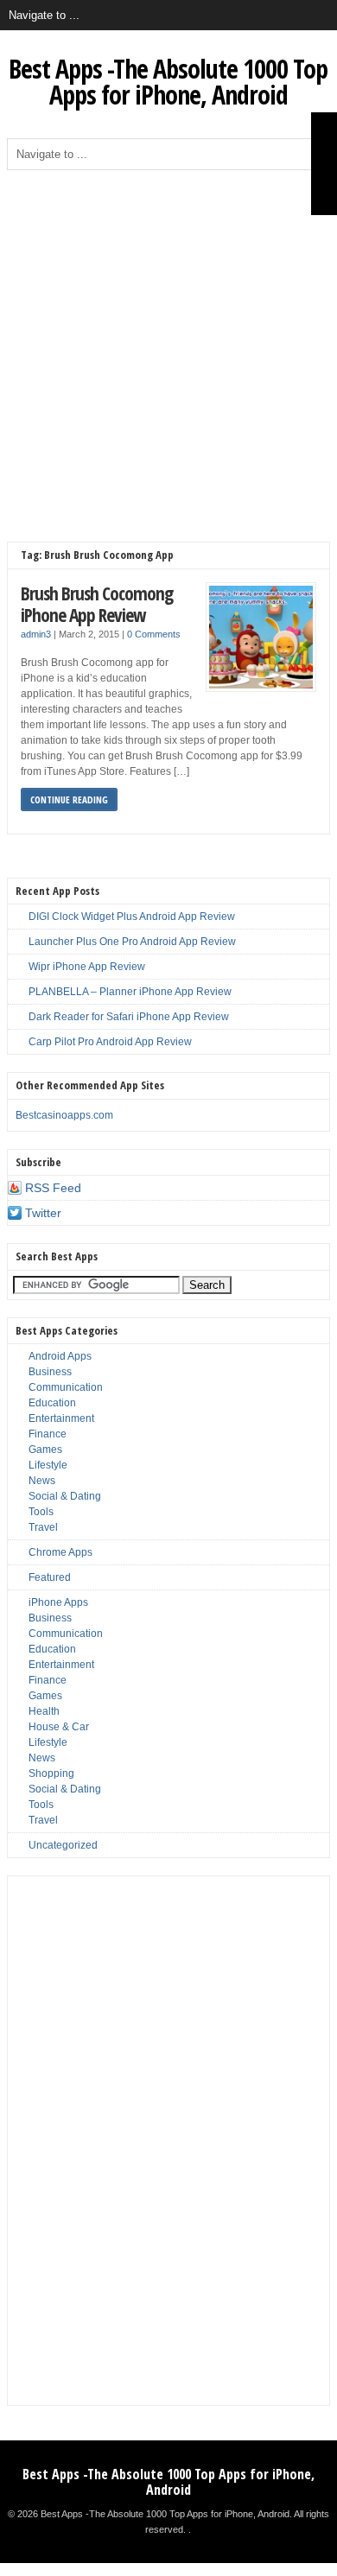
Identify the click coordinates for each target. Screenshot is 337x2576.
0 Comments (154, 634)
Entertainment (61, 1418)
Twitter (43, 1213)
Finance (48, 1434)
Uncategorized (63, 1845)
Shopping (51, 1773)
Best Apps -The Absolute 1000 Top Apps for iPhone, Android (168, 82)
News (42, 1481)
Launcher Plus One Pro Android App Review (132, 942)
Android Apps (60, 1356)
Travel (43, 1527)
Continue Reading (69, 799)
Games (45, 1450)
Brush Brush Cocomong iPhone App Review (97, 604)
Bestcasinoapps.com (64, 1115)
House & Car (59, 1727)
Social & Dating (65, 1496)
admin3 (36, 634)
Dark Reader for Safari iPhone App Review (129, 1017)
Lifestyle (48, 1465)
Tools (41, 1512)
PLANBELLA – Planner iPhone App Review (130, 992)
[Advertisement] (168, 347)
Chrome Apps (60, 1552)
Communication (66, 1387)
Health (44, 1711)
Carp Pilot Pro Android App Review (110, 1042)
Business (50, 1372)
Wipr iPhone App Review (87, 967)
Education (52, 1403)
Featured (50, 1577)
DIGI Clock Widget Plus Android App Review (132, 917)
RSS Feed (53, 1188)
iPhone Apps (58, 1602)
